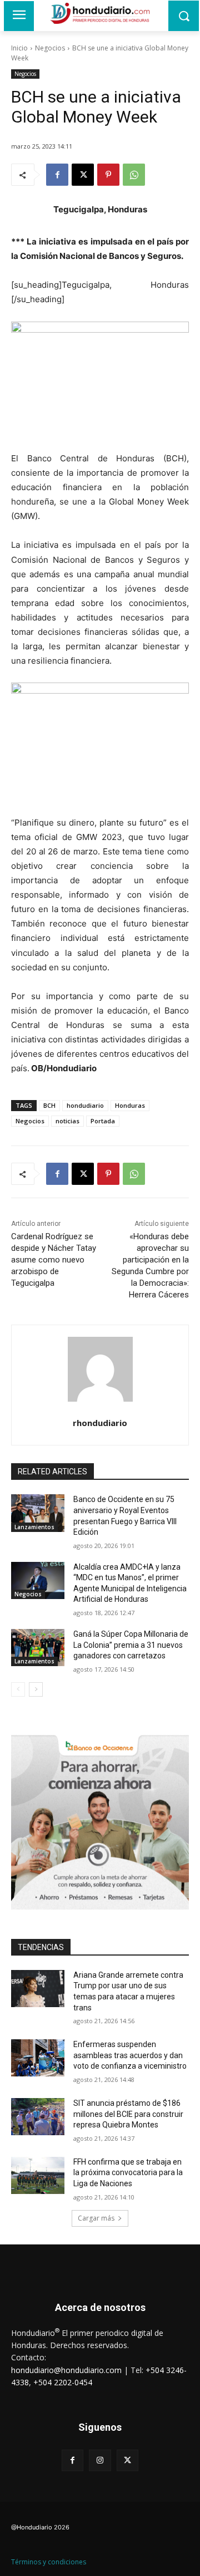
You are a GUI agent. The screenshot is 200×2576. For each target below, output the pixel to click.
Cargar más (96, 2218)
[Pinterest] (108, 175)
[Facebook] (57, 175)
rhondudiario (100, 1423)
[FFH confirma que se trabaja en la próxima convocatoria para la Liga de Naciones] (38, 2175)
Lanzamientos (34, 1527)
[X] (83, 175)
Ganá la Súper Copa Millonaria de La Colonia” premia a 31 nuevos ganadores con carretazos (131, 1645)
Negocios (50, 48)
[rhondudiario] (100, 1369)
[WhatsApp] (134, 175)
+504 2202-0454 (63, 2382)
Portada (103, 1121)
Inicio (19, 48)
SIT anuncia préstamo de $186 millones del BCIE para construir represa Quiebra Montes (128, 2114)
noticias (67, 1121)
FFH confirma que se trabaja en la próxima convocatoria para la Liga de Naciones (128, 2173)
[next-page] (36, 1689)
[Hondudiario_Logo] (100, 13)
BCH (49, 1105)
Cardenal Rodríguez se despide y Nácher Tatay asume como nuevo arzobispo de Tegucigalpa (54, 1260)
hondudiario (85, 1105)
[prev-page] (18, 1689)
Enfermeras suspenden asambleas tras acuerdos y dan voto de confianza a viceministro (130, 2055)
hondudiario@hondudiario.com (66, 2370)
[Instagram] (100, 2460)
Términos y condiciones (49, 2562)
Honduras (130, 1105)
